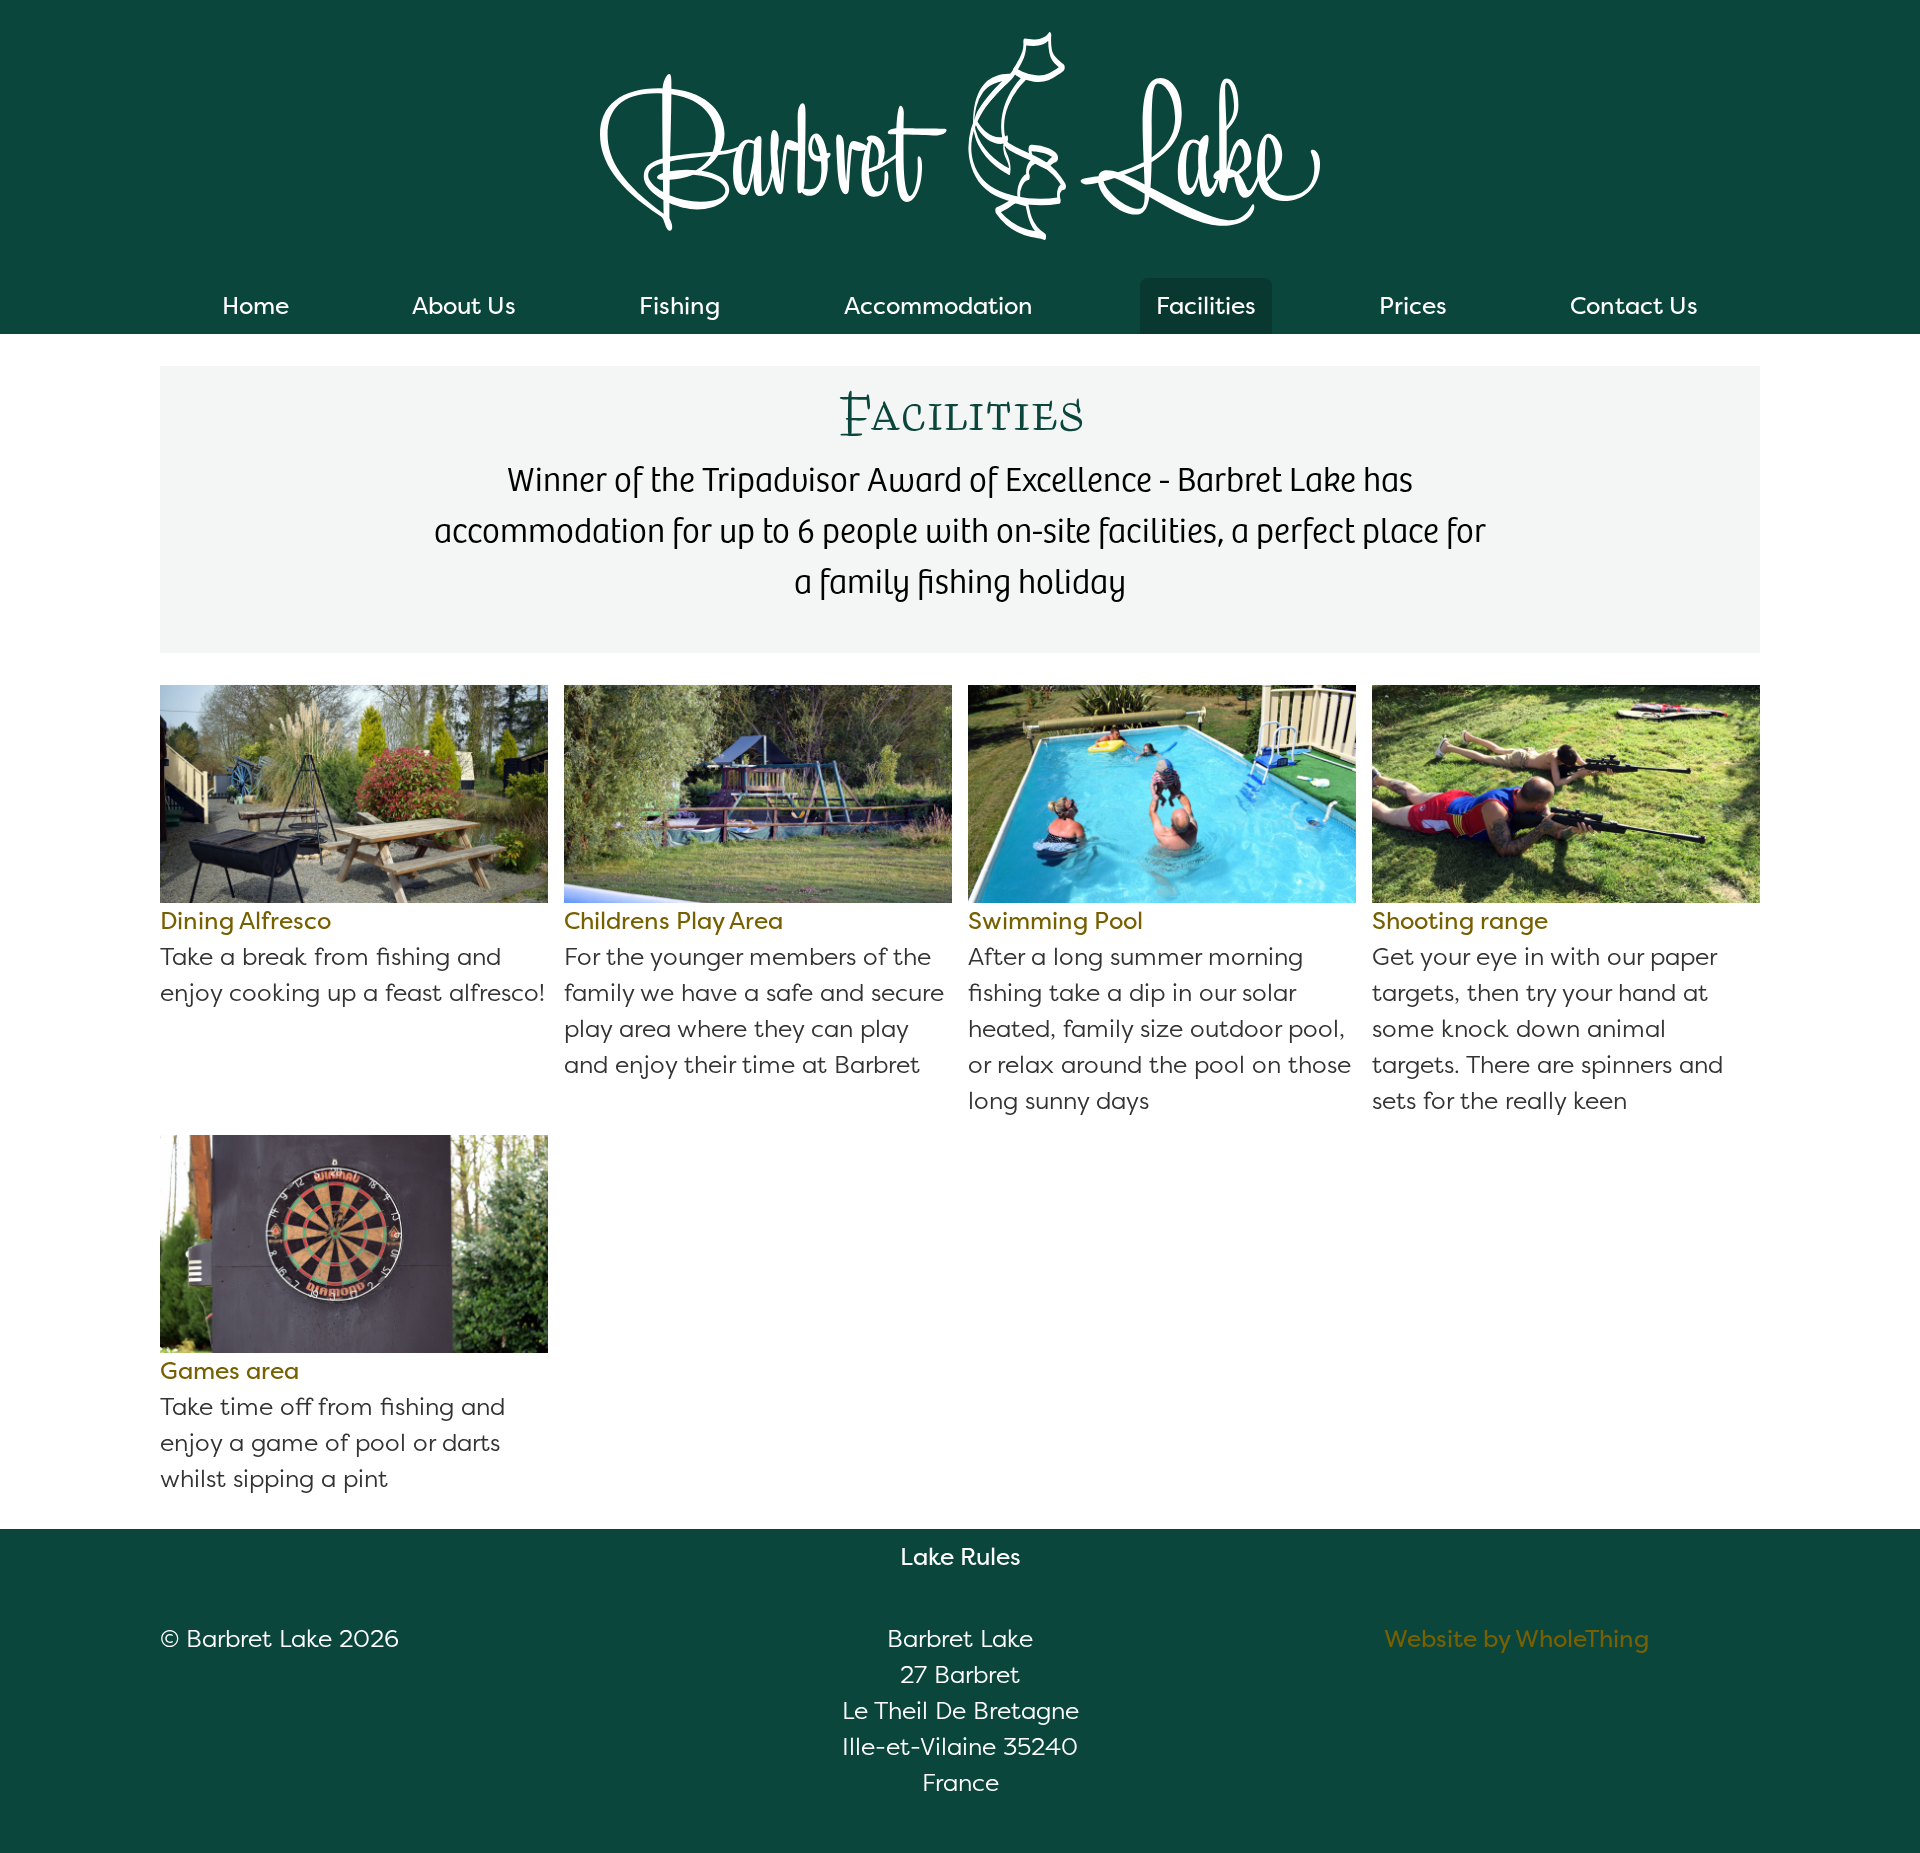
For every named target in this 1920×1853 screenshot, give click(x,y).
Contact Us (1634, 305)
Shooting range (1460, 920)
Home (255, 305)
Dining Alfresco (245, 920)
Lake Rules (960, 1556)
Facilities (1206, 305)
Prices (1413, 305)
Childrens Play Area (673, 920)
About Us (464, 305)
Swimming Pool (1055, 920)
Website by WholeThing (1516, 1638)
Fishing (679, 305)
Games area (229, 1370)
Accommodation (938, 305)
